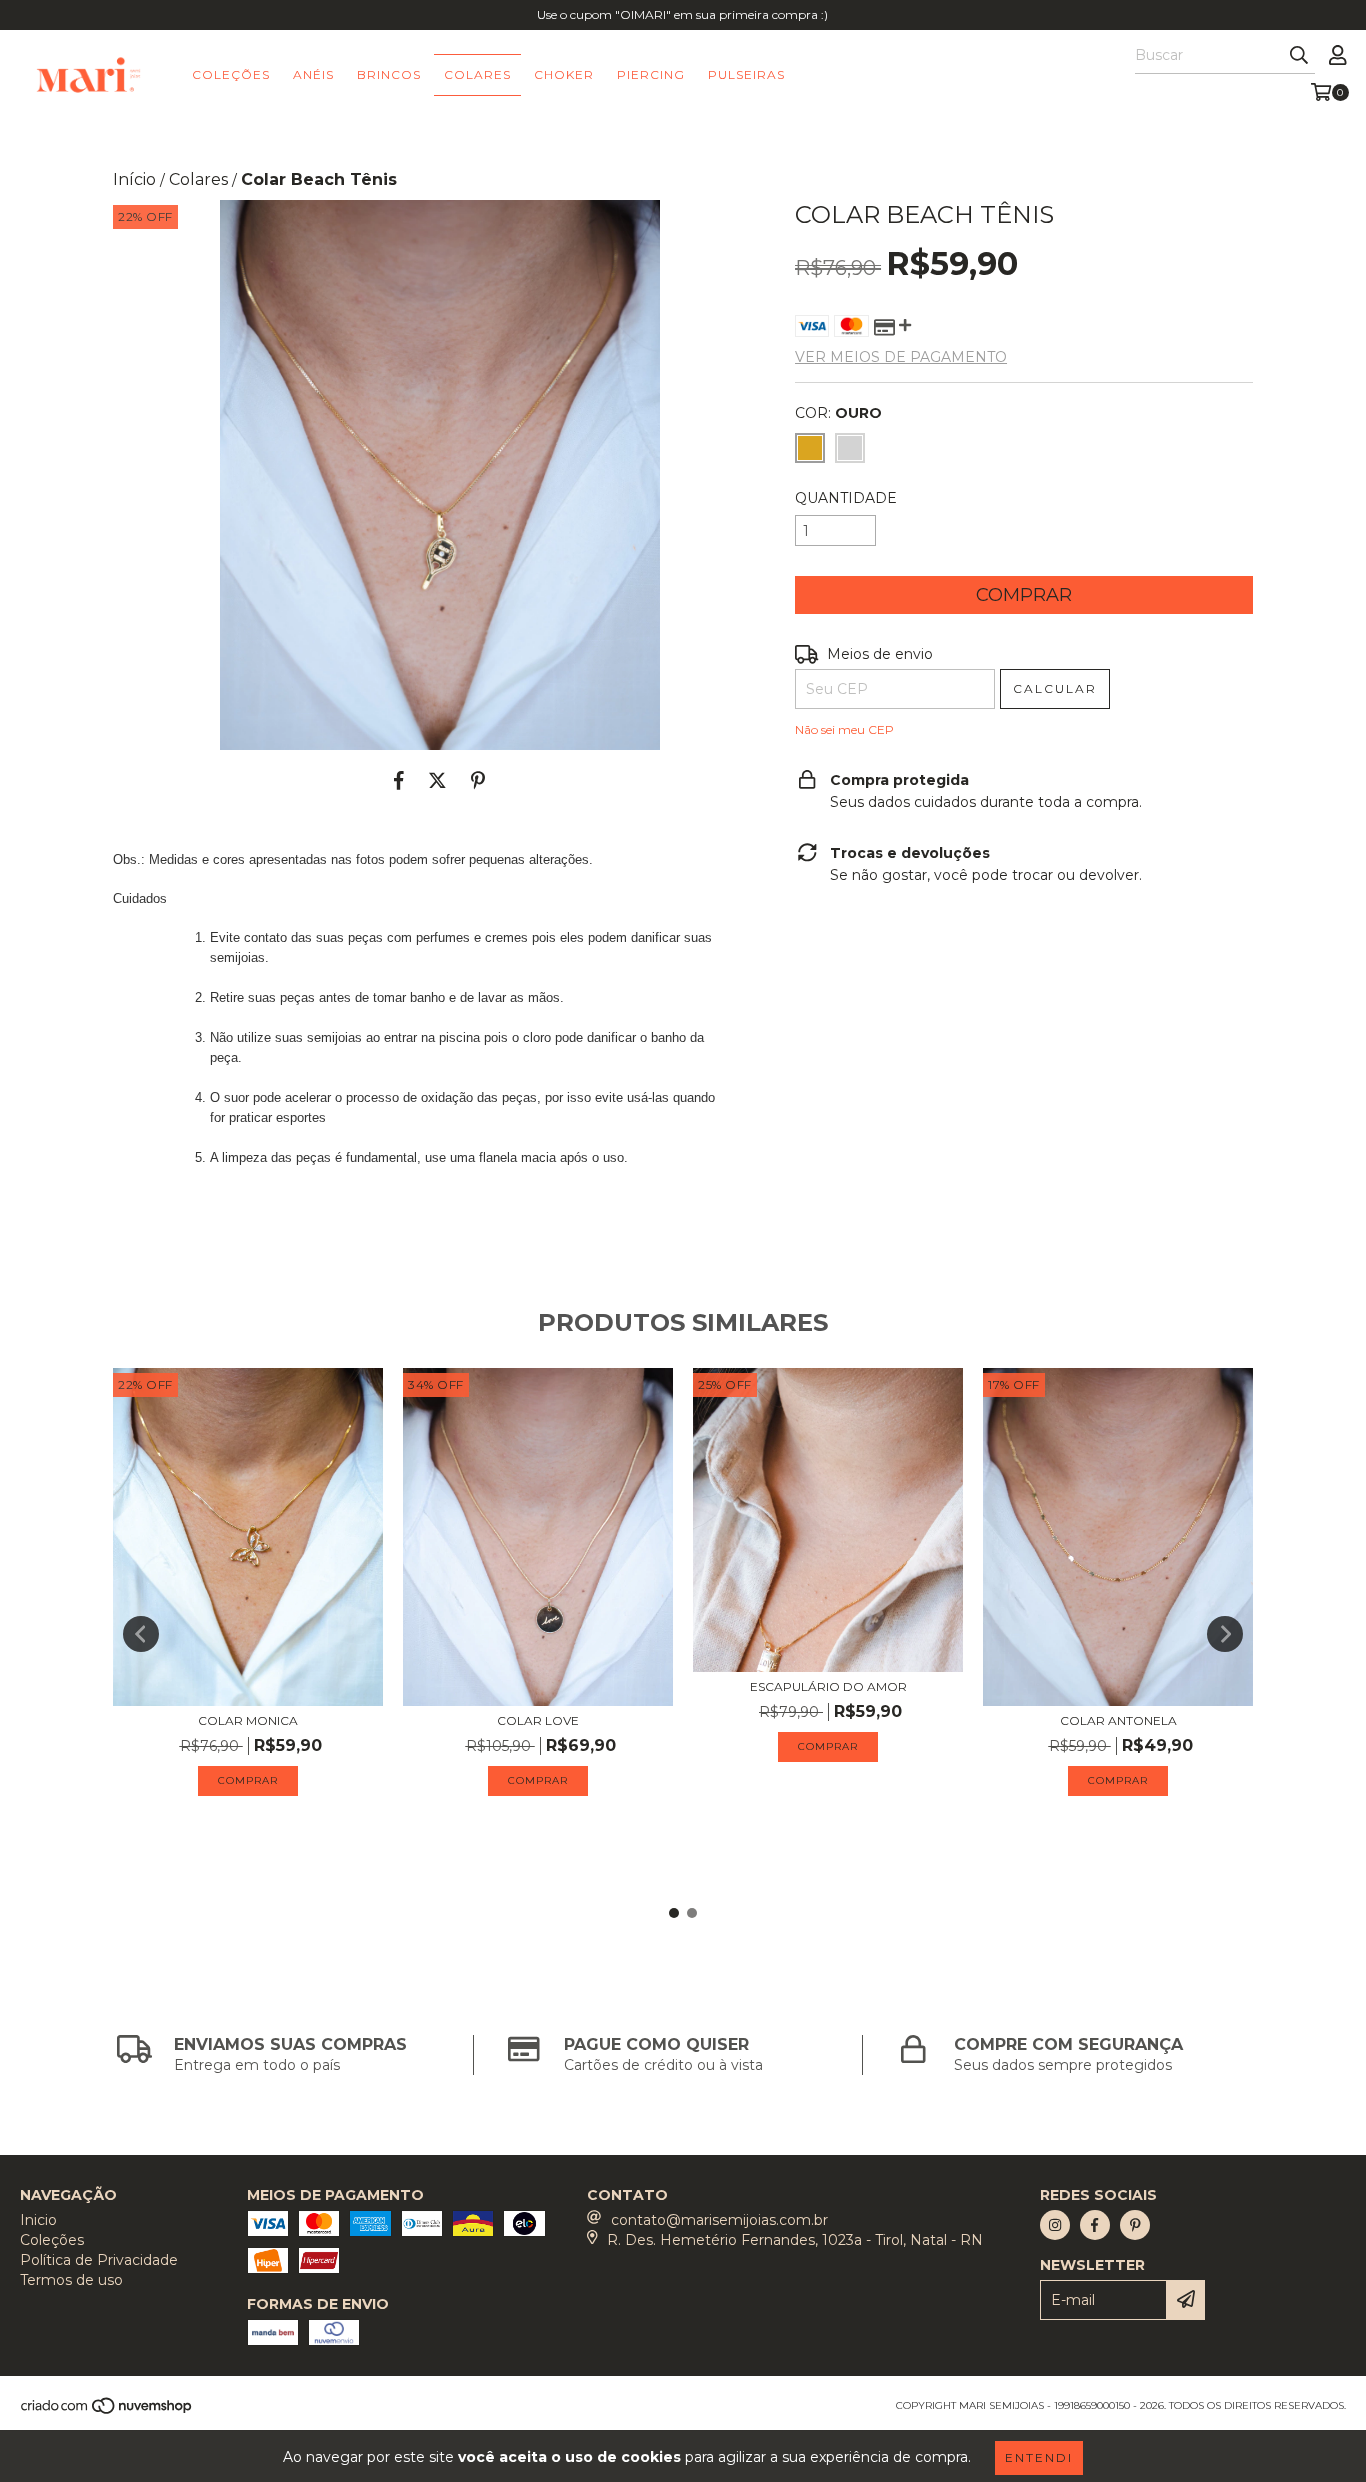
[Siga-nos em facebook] (1095, 2225)
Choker (564, 74)
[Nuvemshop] (107, 2411)
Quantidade (846, 498)
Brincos (389, 74)
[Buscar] (1299, 56)
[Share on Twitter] (437, 780)
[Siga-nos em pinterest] (1135, 2225)
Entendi (1039, 2457)
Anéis (313, 74)
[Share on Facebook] (399, 780)
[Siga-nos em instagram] (1055, 2225)
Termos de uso (71, 2280)
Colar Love (538, 1720)
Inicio (38, 2220)
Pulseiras (746, 74)
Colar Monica (248, 1720)
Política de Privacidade (99, 2260)
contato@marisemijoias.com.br (719, 2220)
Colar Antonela (1118, 1720)
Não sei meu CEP (844, 729)
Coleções (231, 74)
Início (134, 179)
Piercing (651, 74)
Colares (477, 74)
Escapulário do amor (828, 1686)
